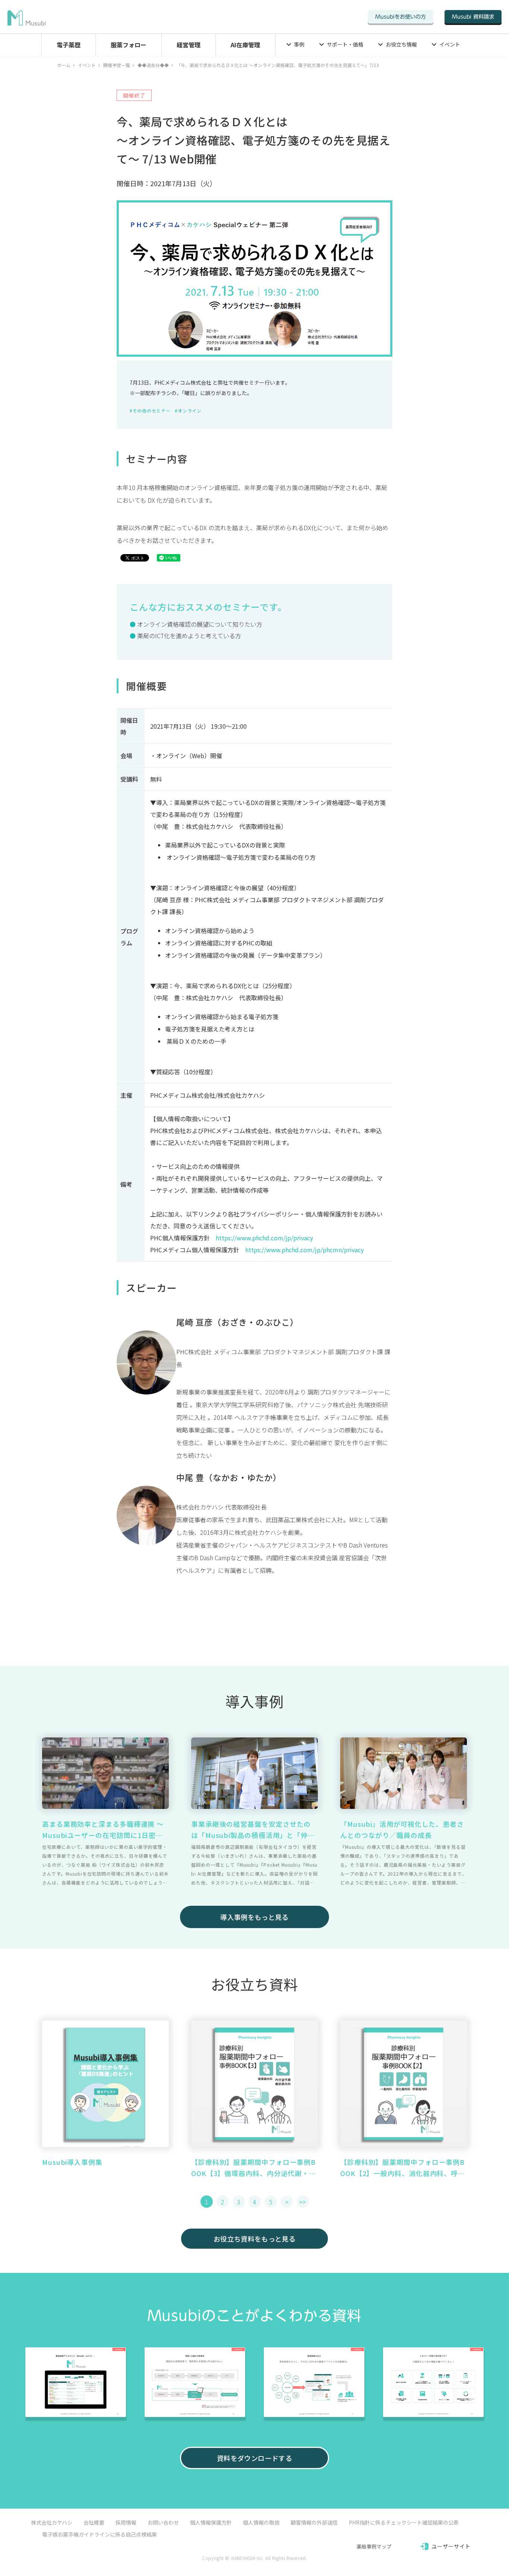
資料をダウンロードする (255, 2458)
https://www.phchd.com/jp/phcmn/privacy (304, 1250)
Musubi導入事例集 (72, 2162)
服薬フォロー (129, 45)
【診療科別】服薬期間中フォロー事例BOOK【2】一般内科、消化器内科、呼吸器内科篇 (403, 2168)
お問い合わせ (163, 2522)
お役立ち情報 (401, 44)
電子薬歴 (69, 45)
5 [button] (271, 2202)
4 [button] (255, 2202)
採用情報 (126, 2522)
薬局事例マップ (374, 2546)
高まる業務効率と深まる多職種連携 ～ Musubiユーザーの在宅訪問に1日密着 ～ (103, 1830)
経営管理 (189, 45)
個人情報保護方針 (211, 2522)
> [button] (287, 2202)
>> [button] (303, 2202)
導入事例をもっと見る (255, 1917)
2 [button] (223, 2202)
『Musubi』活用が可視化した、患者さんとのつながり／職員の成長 (402, 1829)
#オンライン (188, 411)
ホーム (64, 65)
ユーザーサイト (451, 2546)
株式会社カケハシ (52, 2522)
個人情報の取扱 (261, 2522)
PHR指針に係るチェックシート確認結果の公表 (404, 2522)
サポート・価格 (345, 44)
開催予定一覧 (117, 65)
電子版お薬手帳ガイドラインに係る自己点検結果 (99, 2534)
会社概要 (94, 2522)
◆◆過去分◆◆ (153, 65)
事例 (299, 44)
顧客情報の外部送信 (314, 2522)
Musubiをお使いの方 (401, 17)
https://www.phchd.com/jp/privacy (264, 1238)
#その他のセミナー (150, 411)
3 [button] (239, 2202)
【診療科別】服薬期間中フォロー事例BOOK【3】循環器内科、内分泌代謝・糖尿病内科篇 (254, 2168)
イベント (450, 44)
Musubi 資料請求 (473, 17)
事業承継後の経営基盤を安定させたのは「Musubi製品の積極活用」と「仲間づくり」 (253, 1830)
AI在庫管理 (245, 45)
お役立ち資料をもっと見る (255, 2239)
